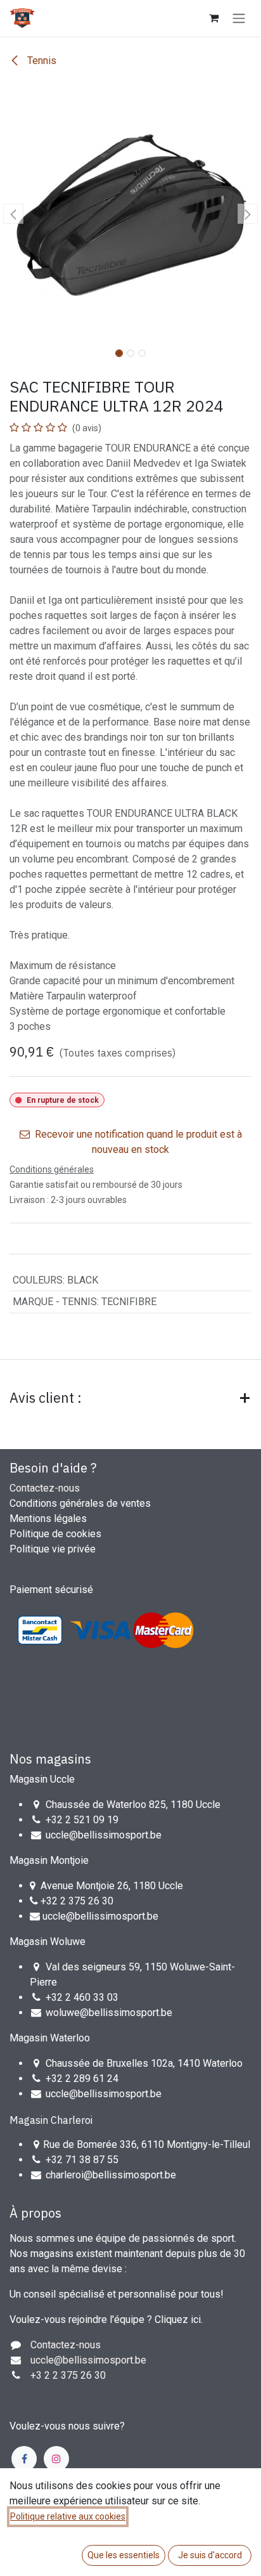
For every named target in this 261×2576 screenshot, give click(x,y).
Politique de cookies (55, 1534)
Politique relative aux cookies (68, 2516)
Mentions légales (48, 1519)
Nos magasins (50, 1759)
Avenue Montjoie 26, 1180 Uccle (112, 1886)
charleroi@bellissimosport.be (111, 2175)
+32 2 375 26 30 (77, 1901)
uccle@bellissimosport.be (104, 1835)
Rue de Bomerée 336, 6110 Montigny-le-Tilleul (147, 2144)
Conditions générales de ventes (80, 1503)
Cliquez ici (178, 2319)
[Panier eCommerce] (213, 18)
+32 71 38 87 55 (82, 2160)
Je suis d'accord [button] (210, 2555)
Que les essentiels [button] (124, 2555)
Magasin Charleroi (51, 2120)
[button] (13, 214)
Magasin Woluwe (48, 1942)
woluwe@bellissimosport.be (109, 2013)
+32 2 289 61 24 (83, 2078)
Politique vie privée (53, 1549)
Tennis (41, 61)
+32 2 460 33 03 (82, 1997)
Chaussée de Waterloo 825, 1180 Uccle (133, 1805)
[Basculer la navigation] (239, 18)
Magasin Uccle (42, 1779)
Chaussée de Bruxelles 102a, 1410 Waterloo (144, 2063)
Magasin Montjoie (49, 1860)
